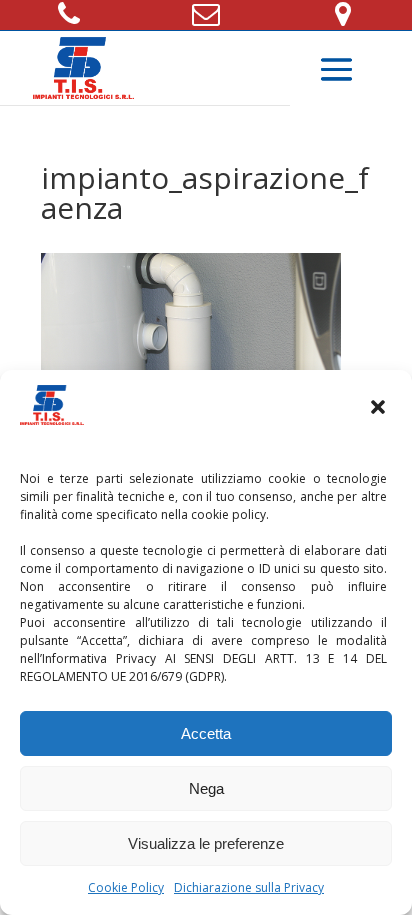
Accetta (206, 733)
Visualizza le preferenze (206, 843)
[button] (380, 409)
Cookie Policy (126, 887)
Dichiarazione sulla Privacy (249, 887)
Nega (206, 788)
